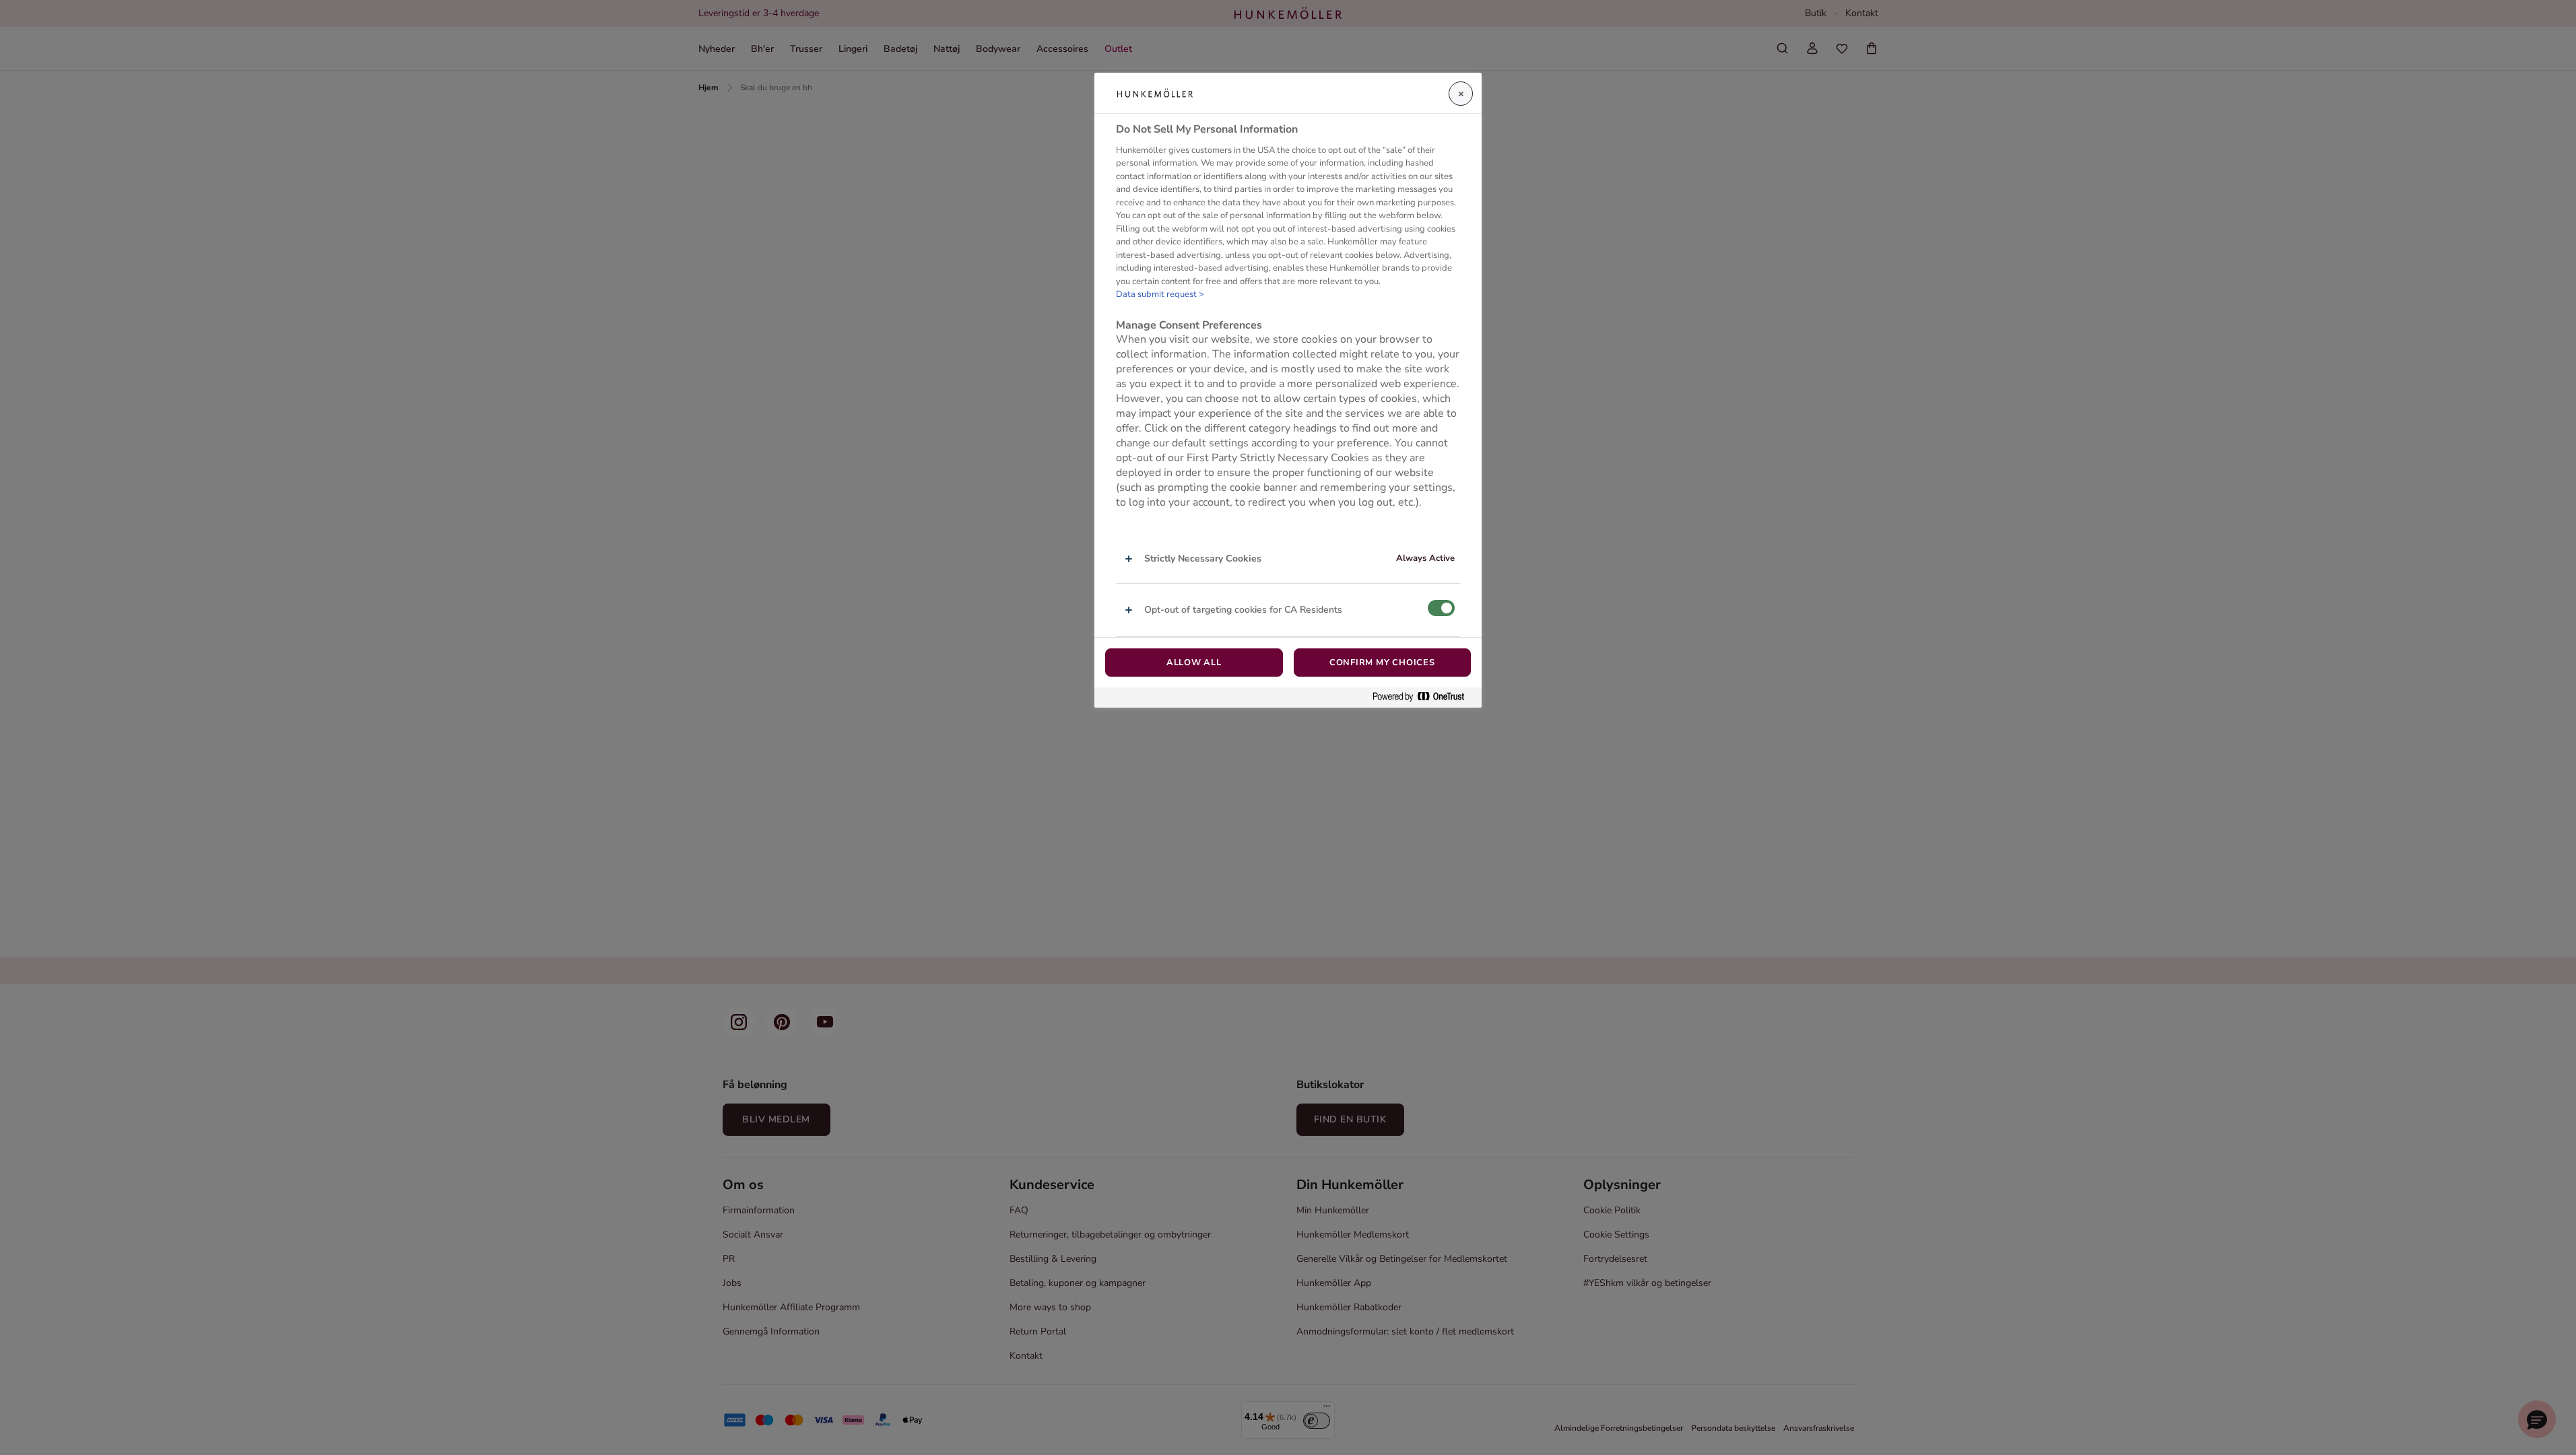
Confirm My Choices (1382, 663)
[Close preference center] (1461, 94)
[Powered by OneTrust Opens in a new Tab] (1424, 697)
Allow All (1194, 663)
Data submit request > (1160, 294)
